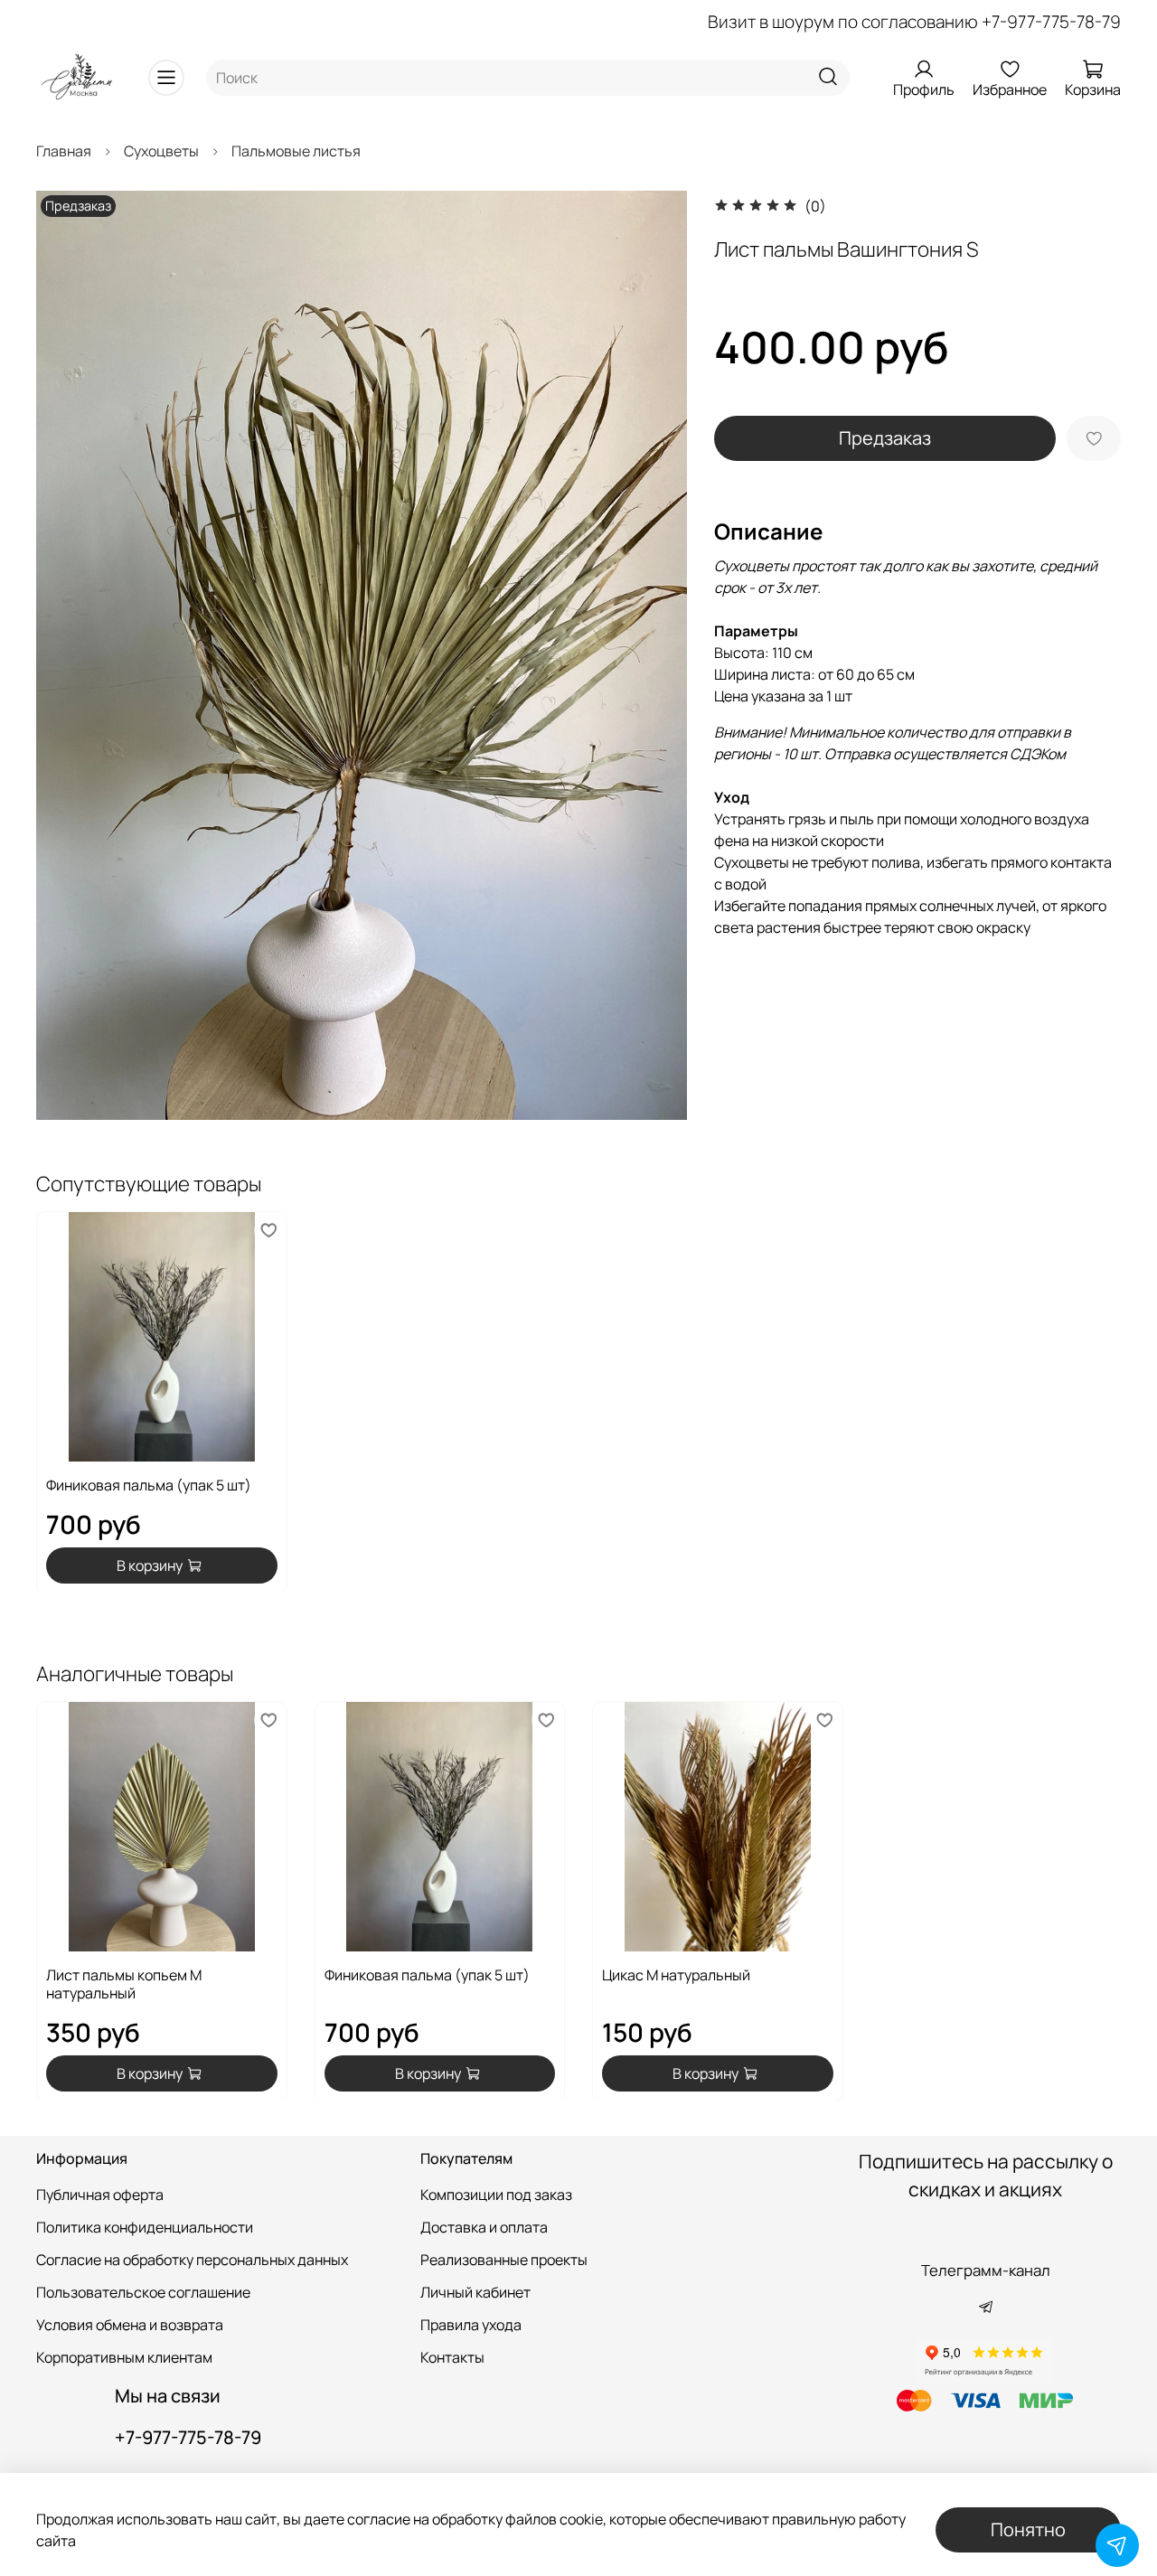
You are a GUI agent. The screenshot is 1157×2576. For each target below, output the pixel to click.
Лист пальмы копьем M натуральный (124, 1983)
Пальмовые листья (296, 151)
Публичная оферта (100, 2195)
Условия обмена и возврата (130, 2325)
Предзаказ (885, 438)
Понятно (1028, 2529)
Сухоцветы (161, 151)
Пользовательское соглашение (143, 2292)
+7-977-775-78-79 (1051, 22)
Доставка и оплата (484, 2227)
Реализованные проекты (504, 2260)
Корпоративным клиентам (124, 2357)
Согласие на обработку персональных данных (192, 2260)
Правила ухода (471, 2325)
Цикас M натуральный (676, 1974)
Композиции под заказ (496, 2195)
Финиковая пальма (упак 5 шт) (149, 1484)
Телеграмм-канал (986, 2270)
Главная (64, 151)
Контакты (452, 2357)
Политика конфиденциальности (145, 2227)
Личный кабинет (475, 2292)
